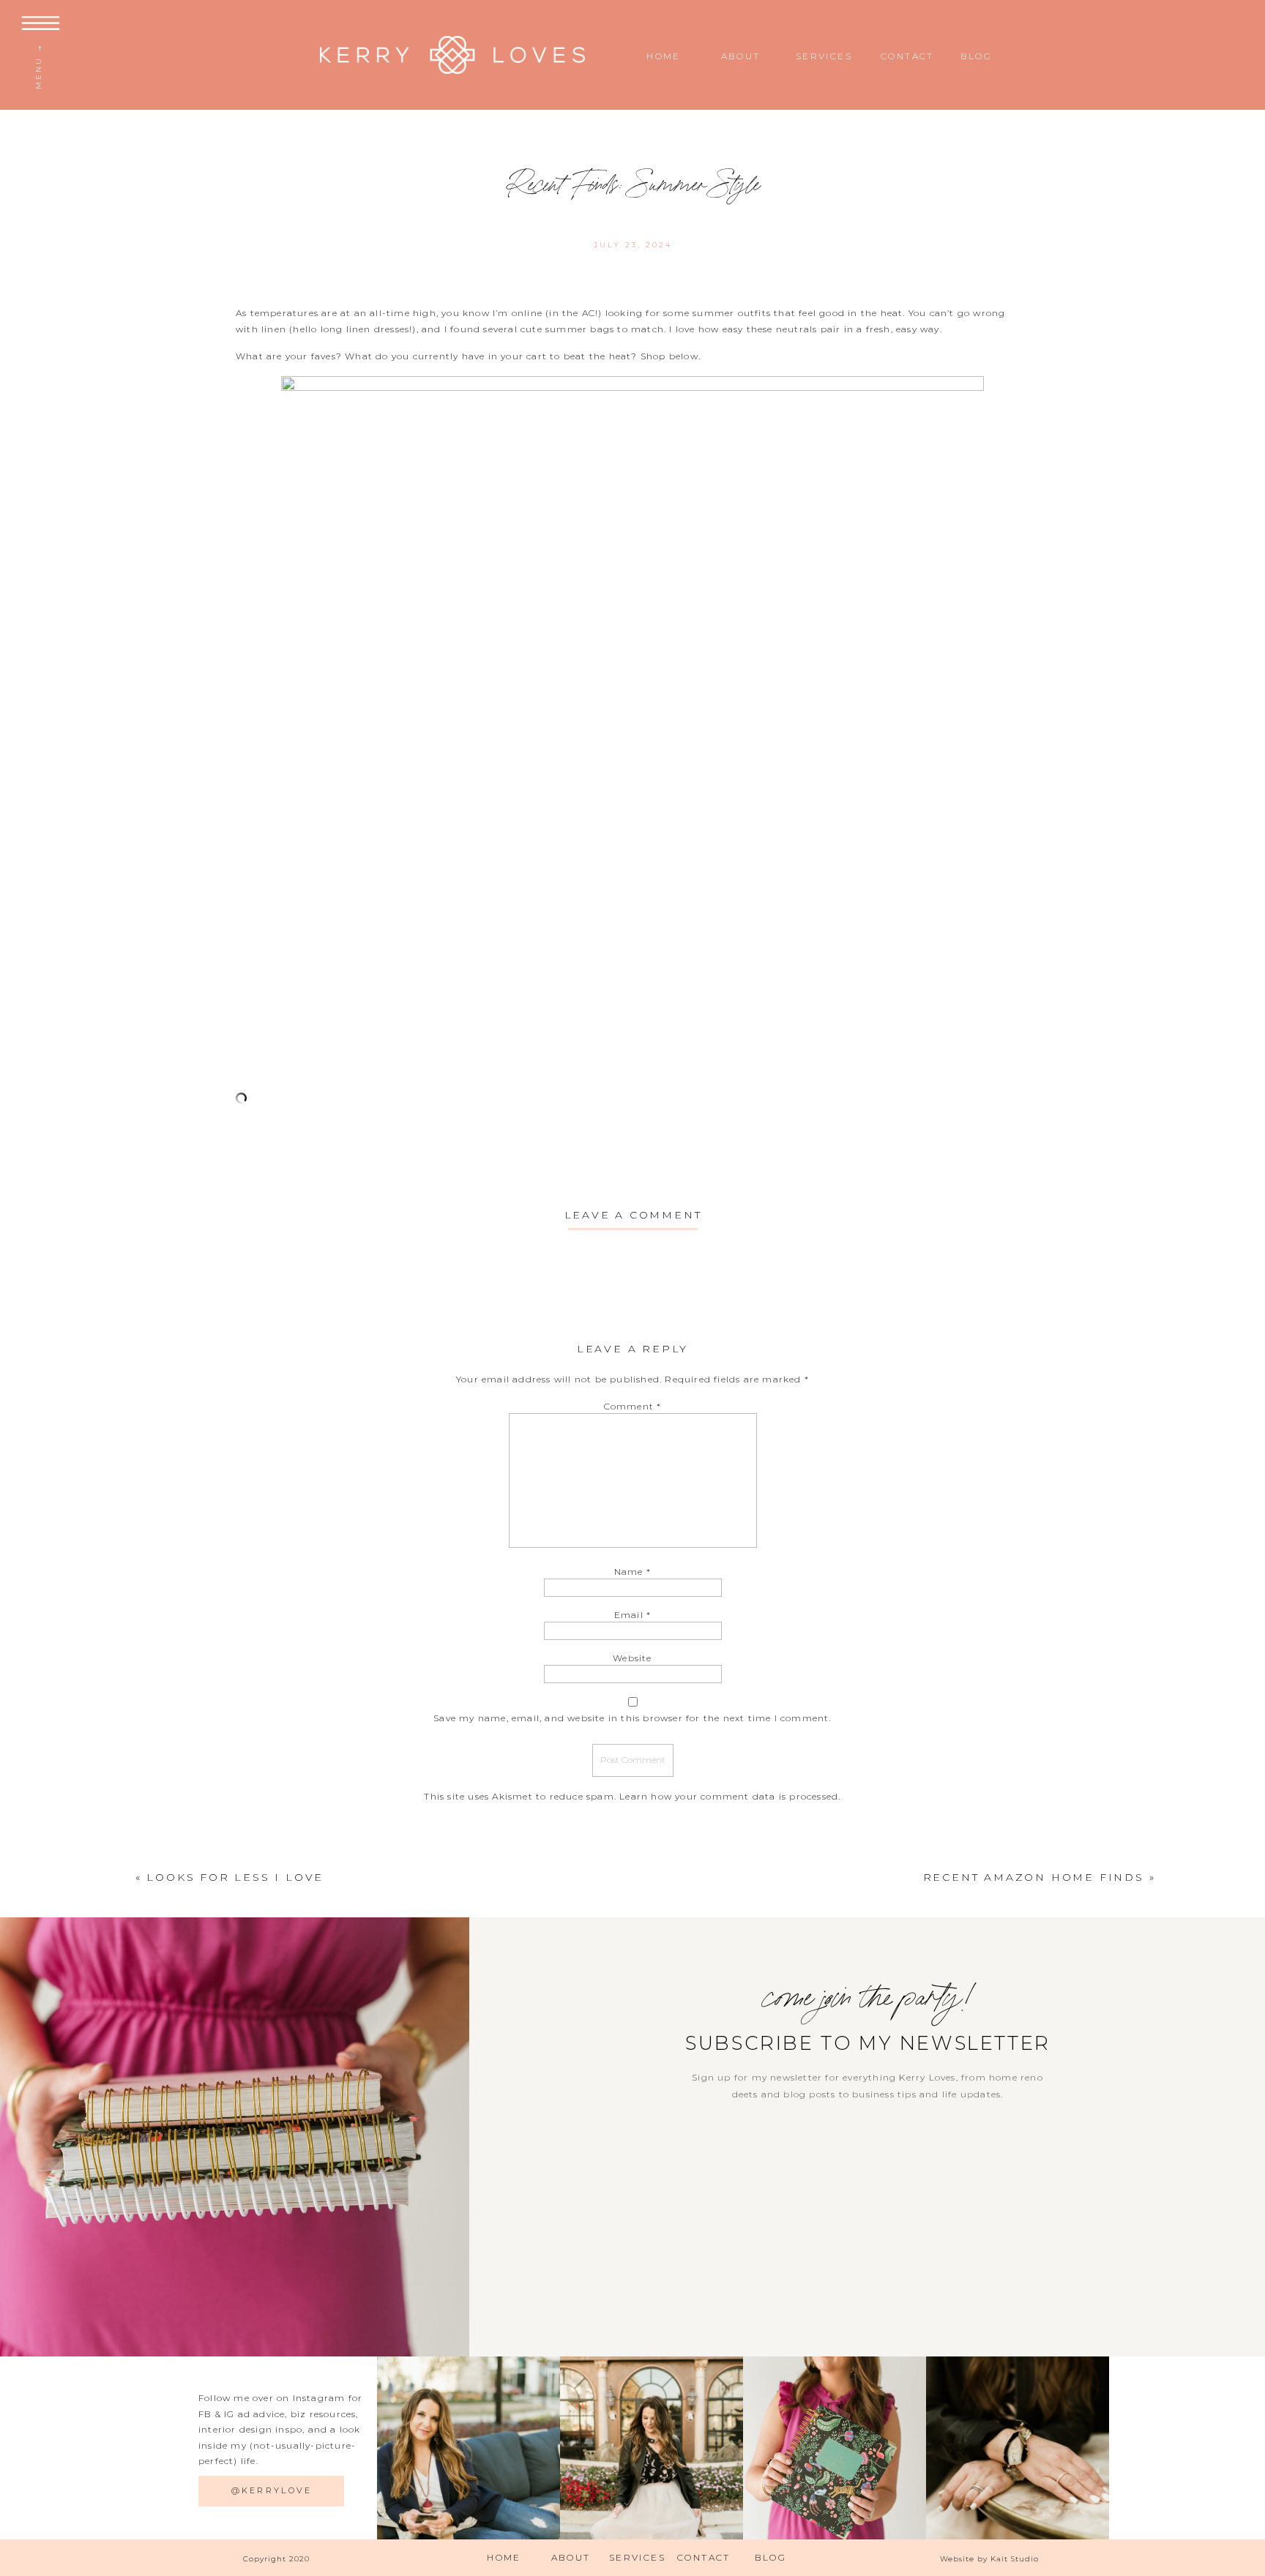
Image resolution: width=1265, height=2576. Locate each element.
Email (632, 1615)
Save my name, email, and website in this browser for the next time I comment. (632, 1718)
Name (632, 1572)
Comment (633, 1406)
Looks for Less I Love (235, 1877)
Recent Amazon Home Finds (1034, 1877)
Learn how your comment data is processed (729, 1796)
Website (632, 1658)
